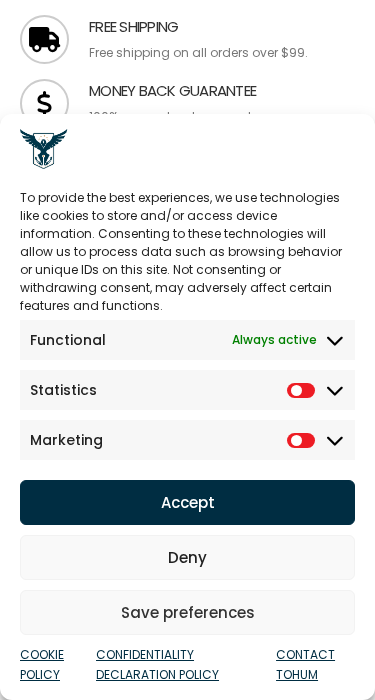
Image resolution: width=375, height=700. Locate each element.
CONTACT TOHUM (305, 664)
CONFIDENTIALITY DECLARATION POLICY (157, 664)
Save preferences (188, 612)
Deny (187, 557)
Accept (188, 502)
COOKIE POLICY (42, 664)
